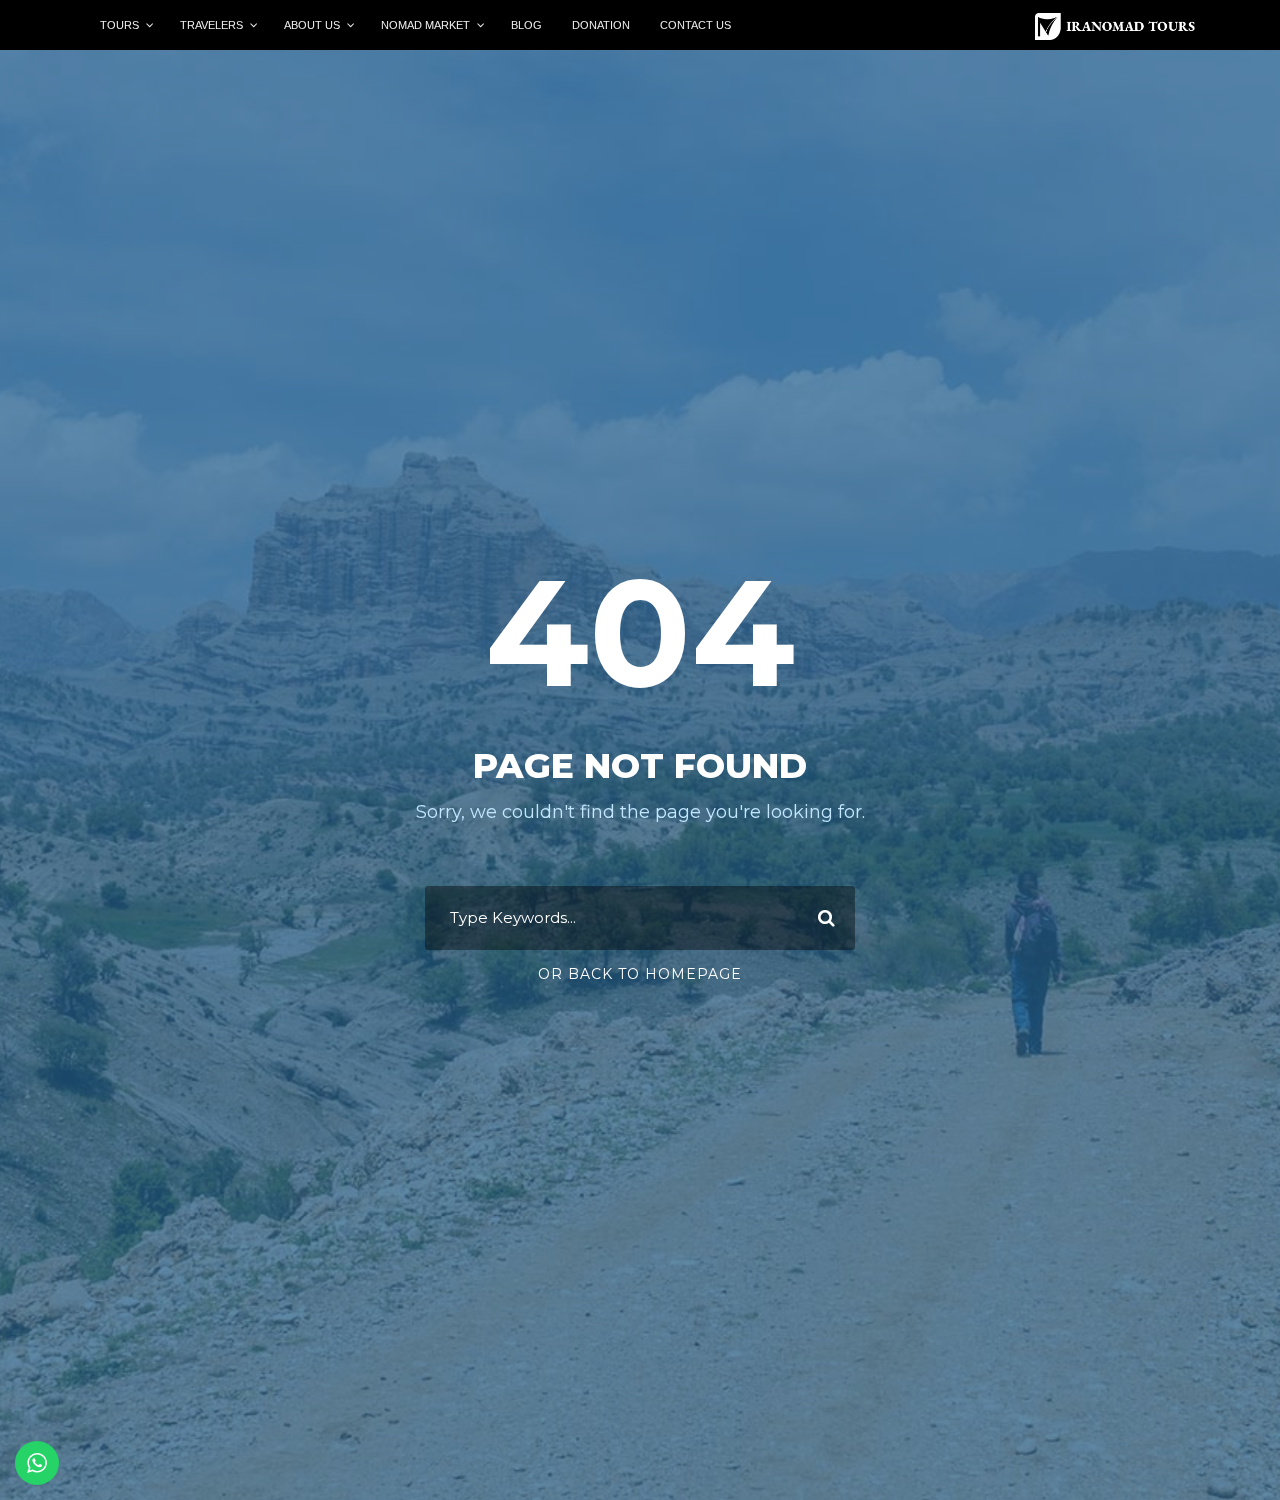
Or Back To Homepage (640, 974)
